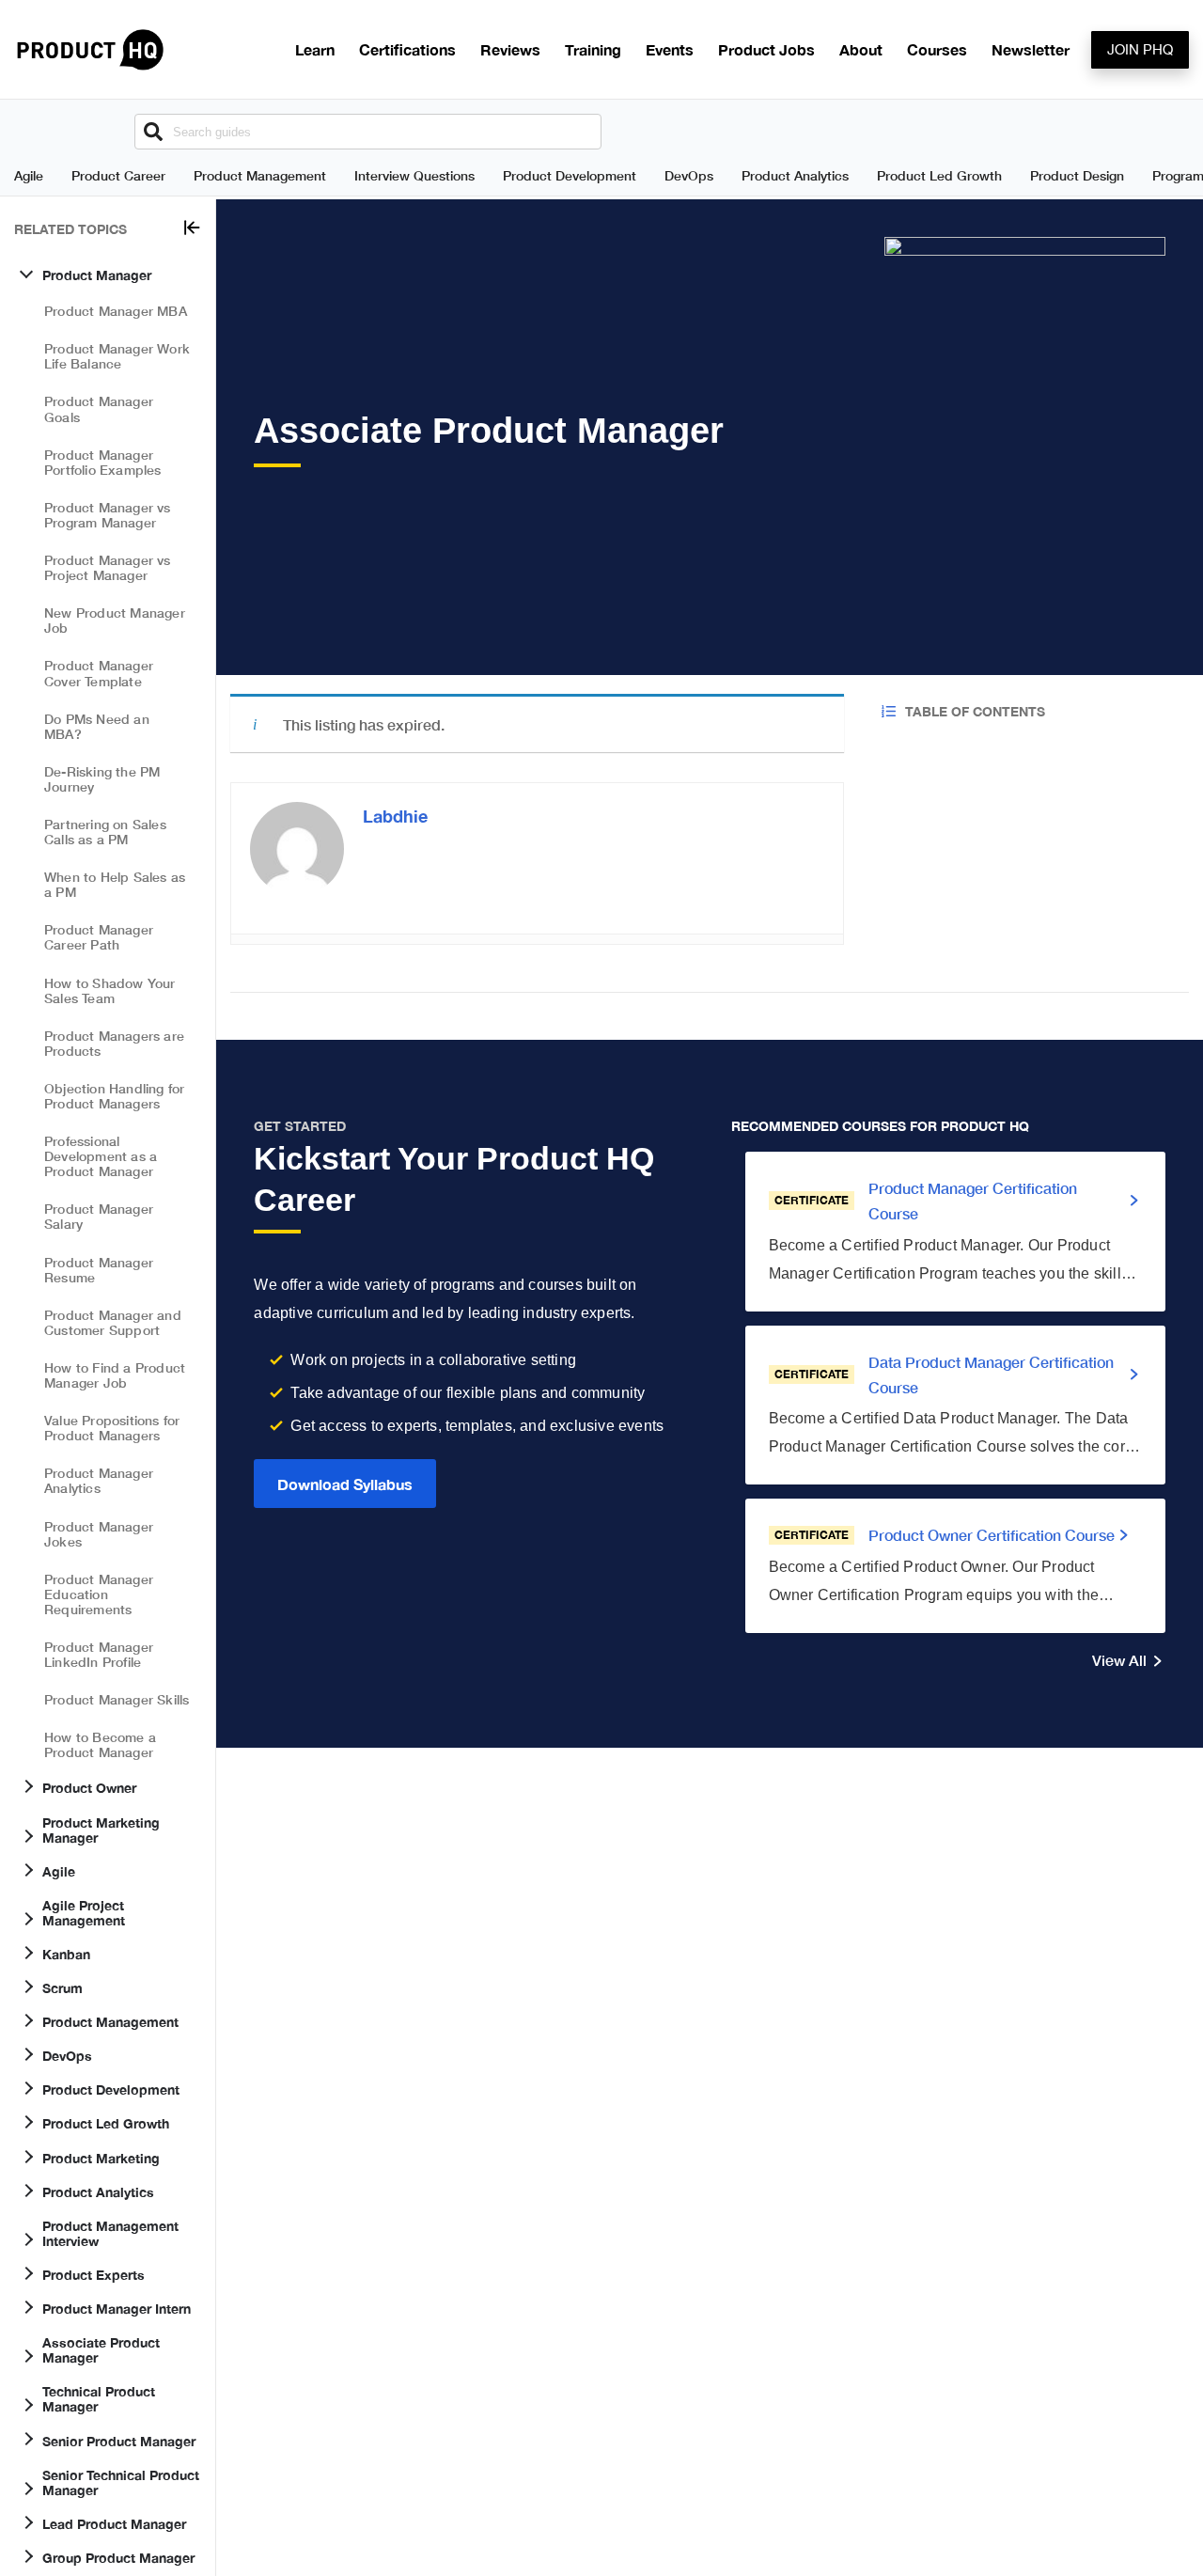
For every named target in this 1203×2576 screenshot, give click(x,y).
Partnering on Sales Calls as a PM (105, 832)
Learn (315, 49)
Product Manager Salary (99, 1216)
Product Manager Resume (99, 1269)
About (861, 49)
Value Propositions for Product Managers (112, 1428)
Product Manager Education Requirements (99, 1594)
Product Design (1077, 175)
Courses (937, 49)
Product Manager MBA (116, 311)
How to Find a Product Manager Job (115, 1375)
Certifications (407, 49)
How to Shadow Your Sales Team (110, 990)
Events (670, 49)
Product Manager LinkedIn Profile (99, 1654)
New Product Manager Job (115, 620)
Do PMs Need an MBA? (97, 725)
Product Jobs (766, 49)
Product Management (260, 175)
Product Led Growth (939, 175)
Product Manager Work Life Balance (117, 356)
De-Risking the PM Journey (102, 779)
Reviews (510, 49)
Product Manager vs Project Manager (108, 567)
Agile (29, 175)
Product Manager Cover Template (99, 673)
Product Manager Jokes (99, 1533)
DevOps (689, 175)
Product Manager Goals (99, 408)
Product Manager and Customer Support (113, 1322)
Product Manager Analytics (99, 1480)
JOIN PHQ (1140, 49)
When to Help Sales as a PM (115, 884)
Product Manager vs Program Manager (108, 515)
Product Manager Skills (117, 1699)
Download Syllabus (345, 1484)
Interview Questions (414, 175)
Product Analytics (795, 175)
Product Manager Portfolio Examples (103, 462)
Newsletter (1031, 49)
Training (593, 49)
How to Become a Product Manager (100, 1744)
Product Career (118, 175)
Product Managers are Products (114, 1043)
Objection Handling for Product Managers (114, 1096)
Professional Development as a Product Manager (101, 1156)
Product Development (570, 175)
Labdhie (395, 816)
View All (1119, 1660)
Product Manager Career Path (99, 937)
